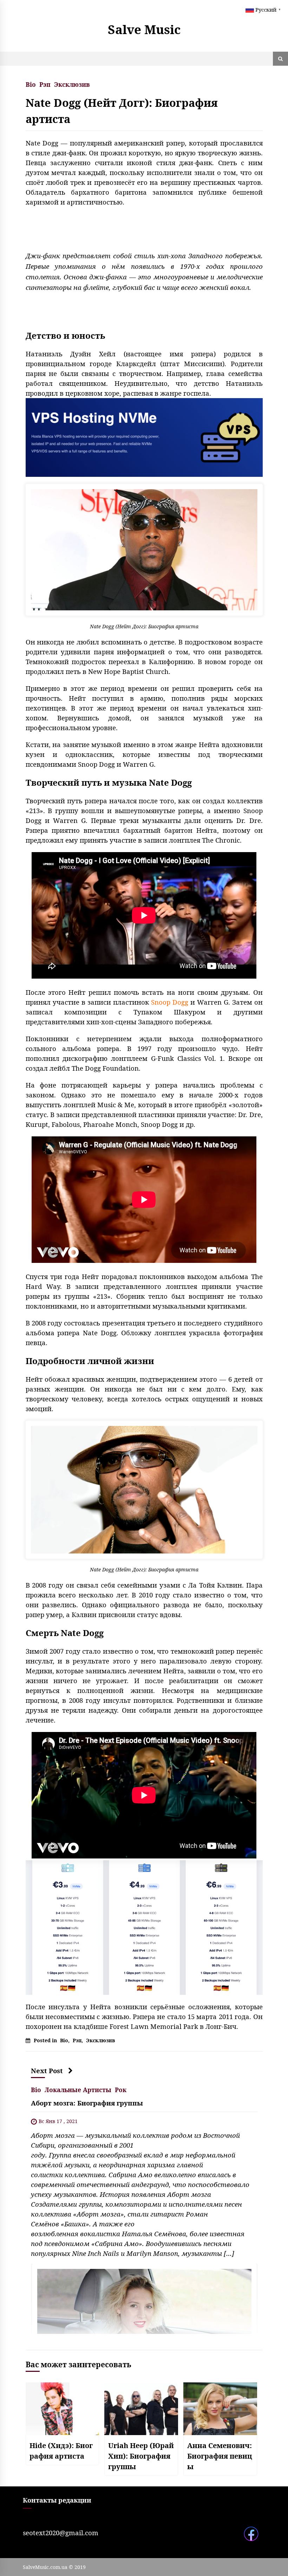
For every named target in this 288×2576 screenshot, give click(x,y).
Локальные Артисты (78, 2089)
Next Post (47, 2071)
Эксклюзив (72, 84)
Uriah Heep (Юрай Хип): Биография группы (141, 2456)
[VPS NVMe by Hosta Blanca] (144, 437)
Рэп (45, 84)
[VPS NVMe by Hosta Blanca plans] (144, 1927)
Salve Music (144, 29)
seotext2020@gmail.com (61, 2533)
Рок (121, 2089)
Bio (31, 84)
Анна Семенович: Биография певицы (220, 2456)
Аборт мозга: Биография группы (87, 2103)
